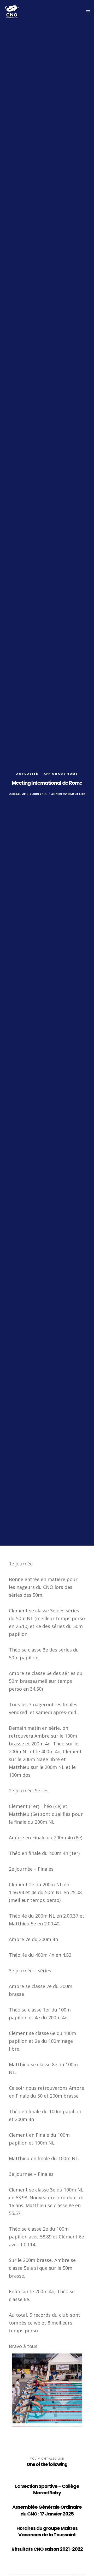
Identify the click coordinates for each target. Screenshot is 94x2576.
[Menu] (87, 12)
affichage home (61, 774)
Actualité (27, 774)
